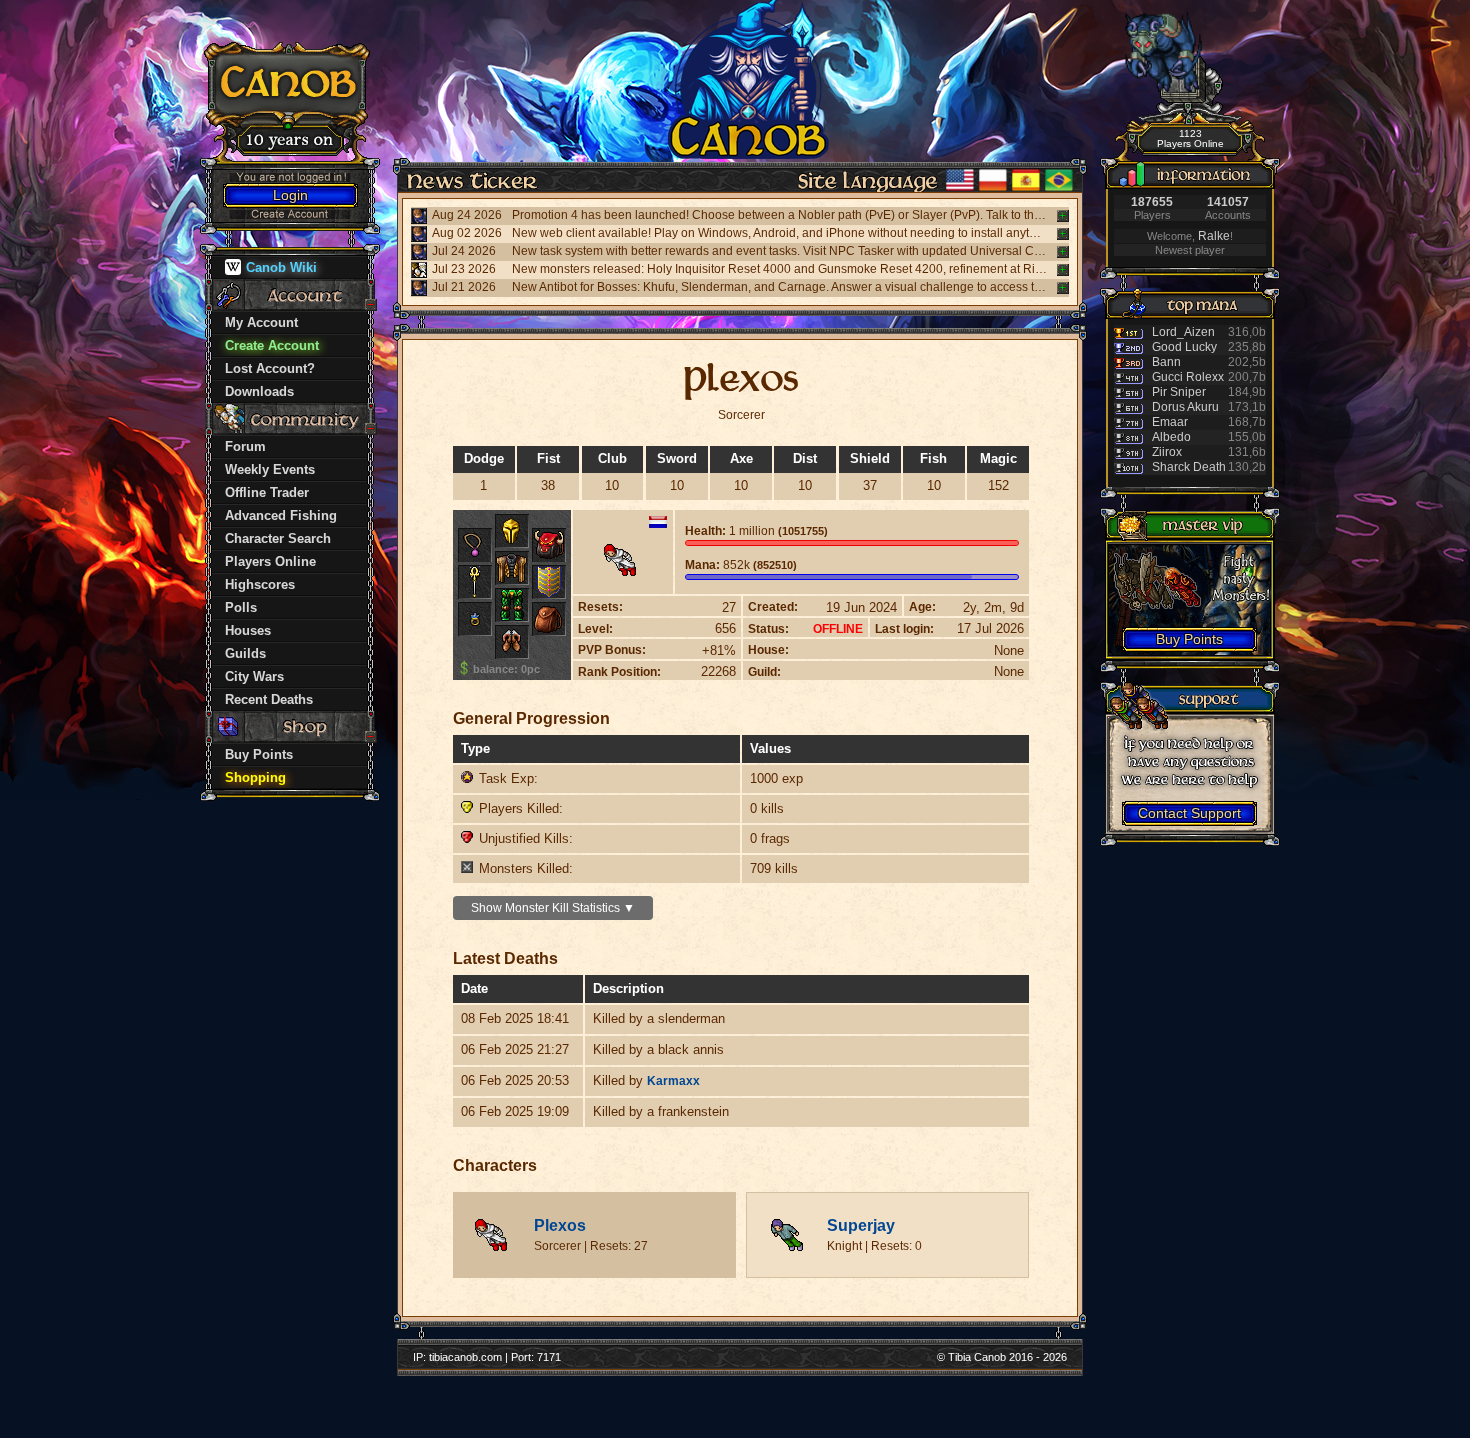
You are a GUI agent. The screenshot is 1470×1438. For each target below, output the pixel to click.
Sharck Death (1189, 467)
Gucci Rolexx (1188, 377)
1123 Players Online (1190, 138)
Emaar (1170, 422)
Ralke (1214, 236)
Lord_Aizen (1183, 332)
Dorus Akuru (1185, 407)
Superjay (861, 1225)
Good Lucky (1184, 347)
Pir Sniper (1179, 392)
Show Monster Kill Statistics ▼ (553, 908)
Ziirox (1167, 452)
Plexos (560, 1225)
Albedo (1171, 437)
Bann (1166, 362)
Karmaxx (673, 1081)
